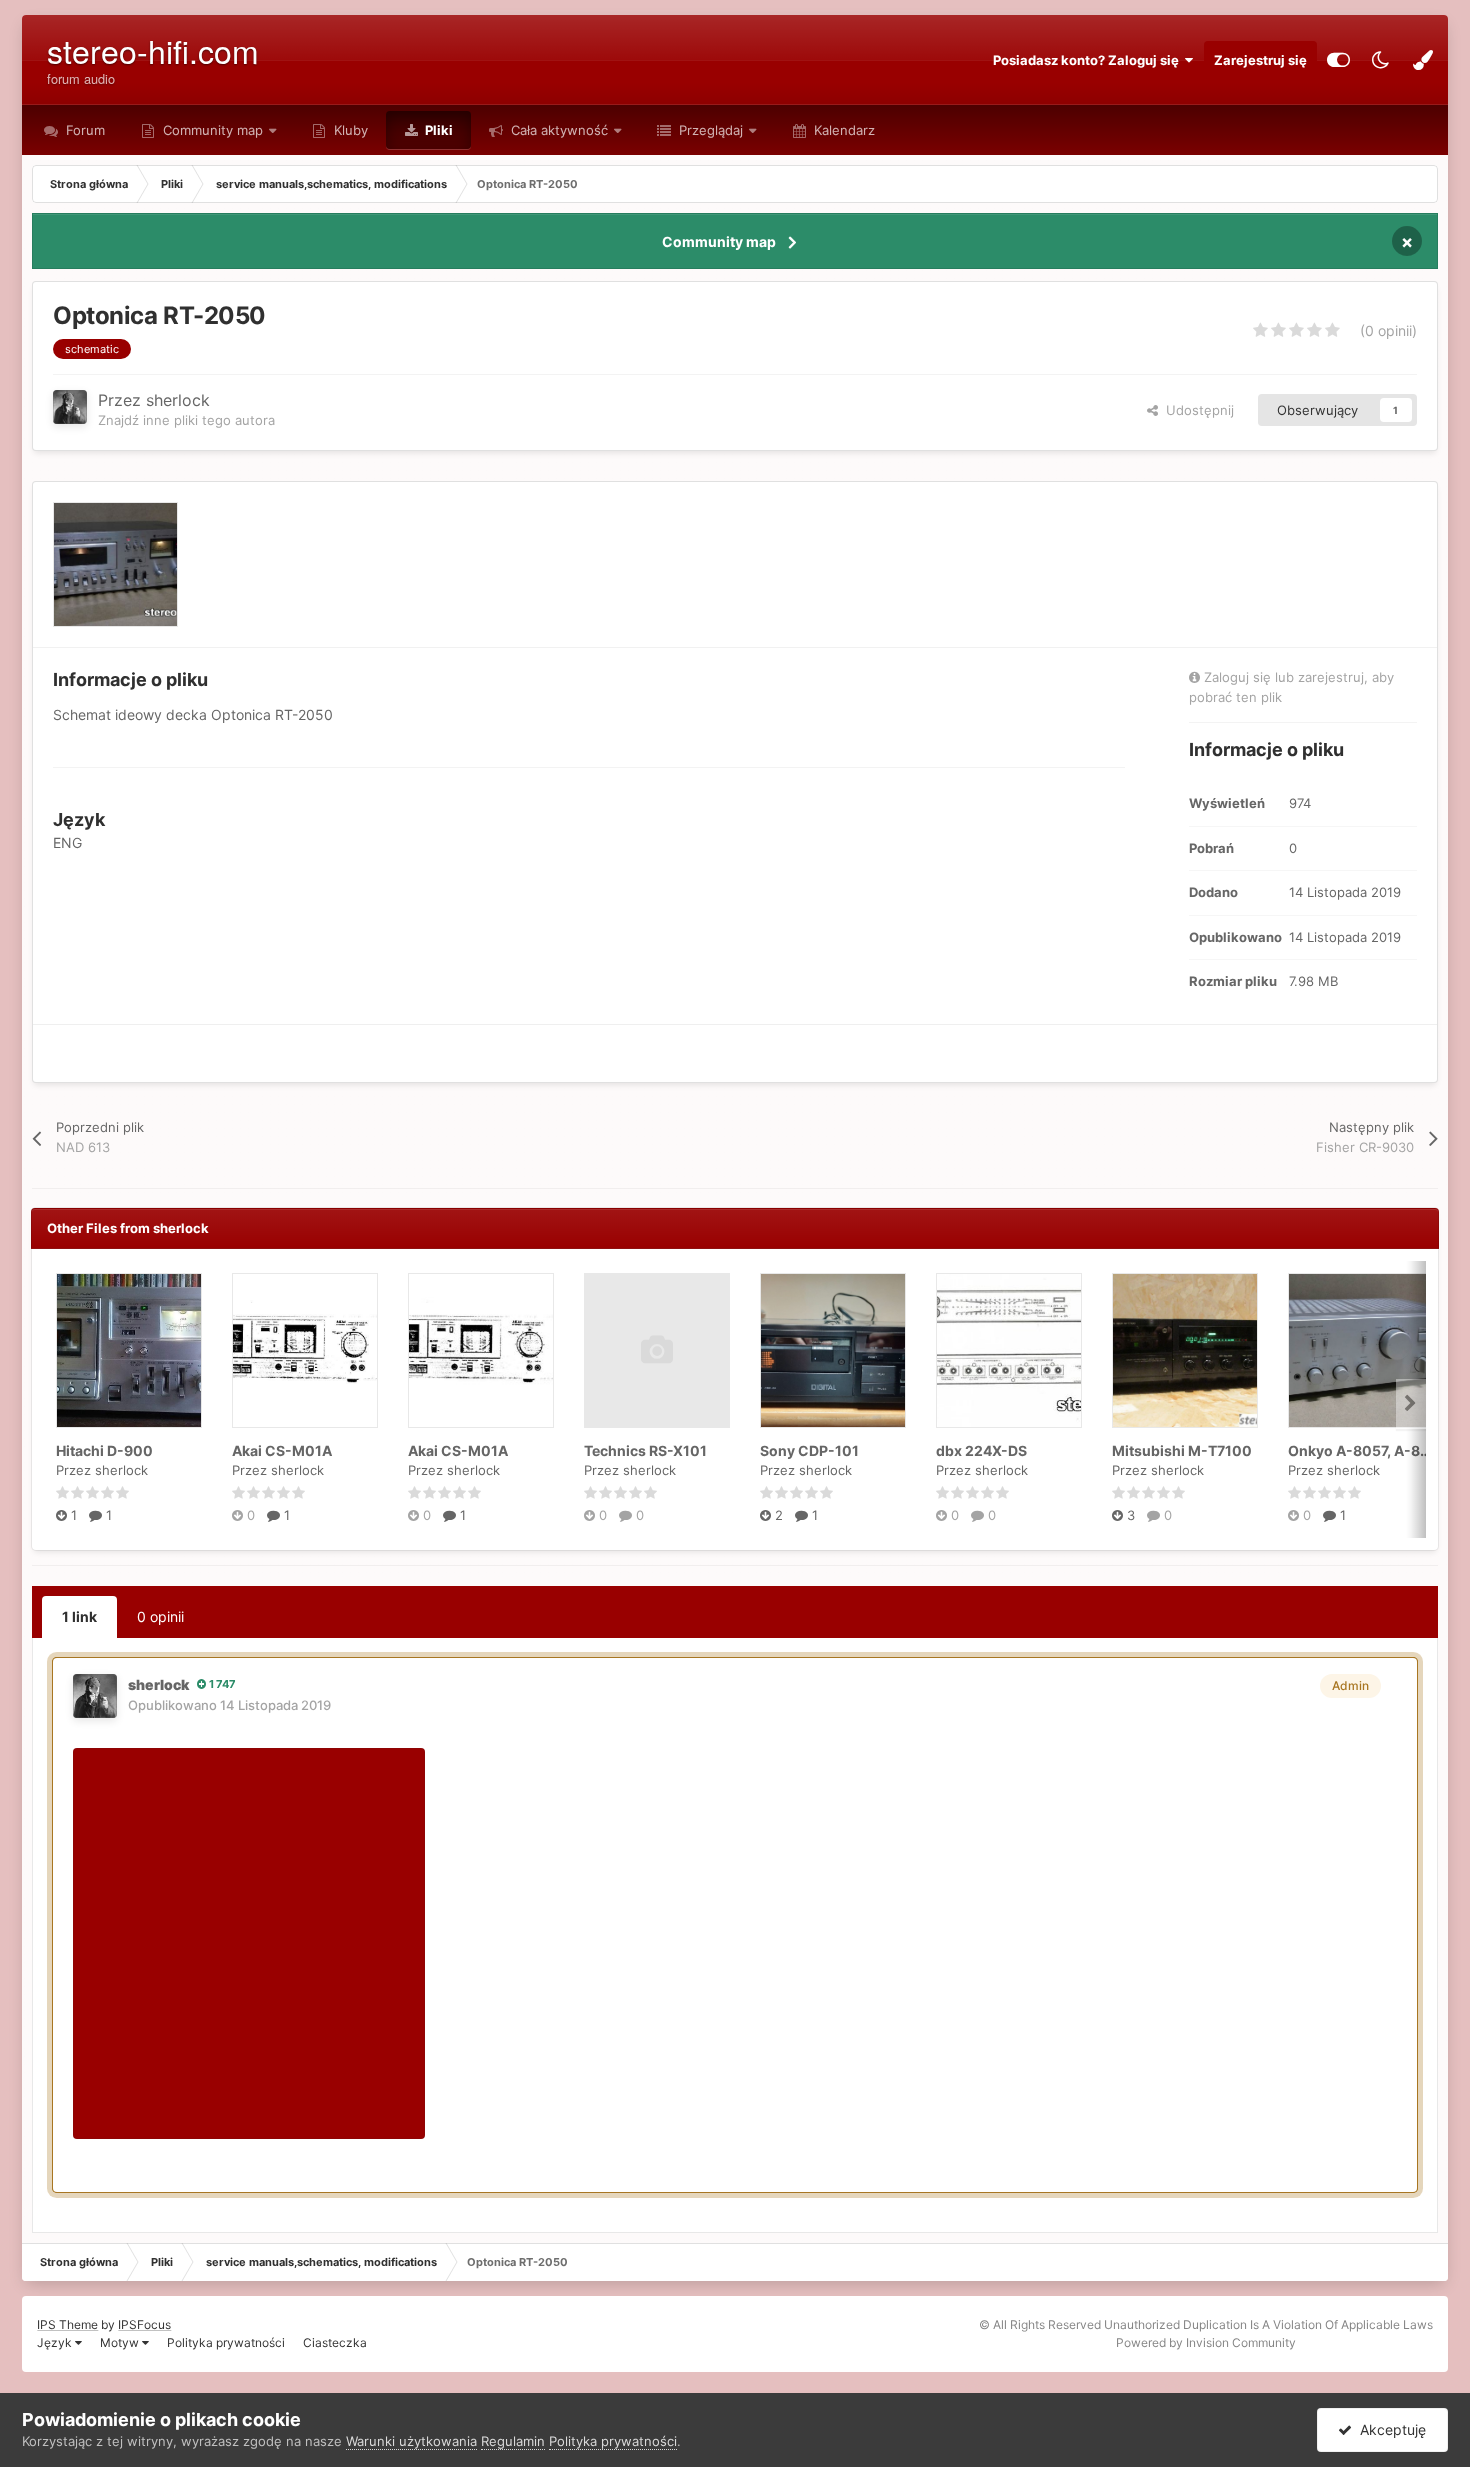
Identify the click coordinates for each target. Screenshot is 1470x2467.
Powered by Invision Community (1206, 2342)
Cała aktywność (557, 130)
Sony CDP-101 (809, 1450)
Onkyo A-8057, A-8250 (1368, 1450)
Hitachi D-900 (104, 1450)
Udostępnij (1196, 410)
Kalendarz (842, 130)
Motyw (121, 2342)
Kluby (349, 130)
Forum (83, 130)
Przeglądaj (709, 130)
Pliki (437, 130)
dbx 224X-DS (981, 1450)
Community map (213, 130)
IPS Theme (67, 2324)
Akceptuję (1389, 2429)
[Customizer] (1338, 60)
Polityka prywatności (226, 2342)
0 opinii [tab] (160, 1616)
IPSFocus (144, 2324)
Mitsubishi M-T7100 (1182, 1450)
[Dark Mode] (1381, 60)
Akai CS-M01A (282, 1450)
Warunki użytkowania (411, 2441)
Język (56, 2342)
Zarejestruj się (1260, 60)
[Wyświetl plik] (129, 1350)
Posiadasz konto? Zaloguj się (1089, 60)
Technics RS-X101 (645, 1450)
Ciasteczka (335, 2342)
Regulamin (513, 2441)
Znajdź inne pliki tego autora (186, 420)
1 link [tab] (79, 1616)
